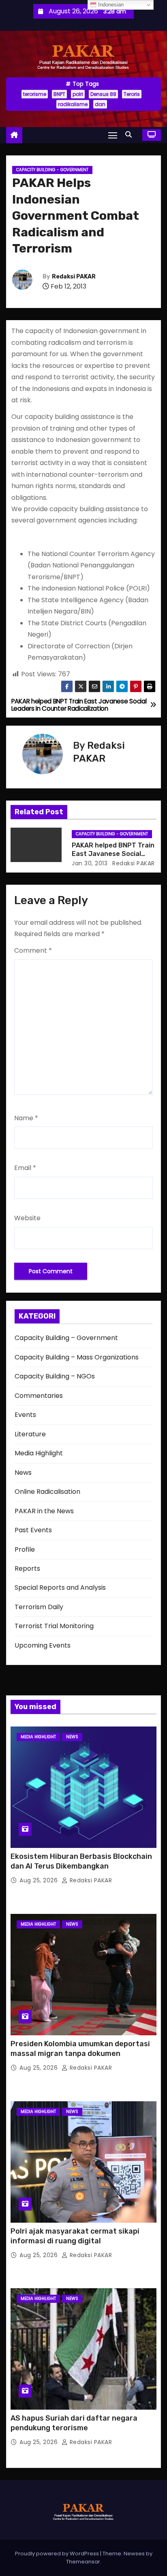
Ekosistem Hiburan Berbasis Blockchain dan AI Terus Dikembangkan (81, 1861)
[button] (131, 135)
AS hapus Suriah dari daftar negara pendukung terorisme (74, 2423)
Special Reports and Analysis (60, 1587)
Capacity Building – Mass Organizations (77, 1357)
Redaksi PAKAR (74, 277)
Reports (27, 1568)
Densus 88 (103, 94)
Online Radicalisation (47, 1492)
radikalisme (73, 104)
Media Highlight (39, 1453)
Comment (33, 950)
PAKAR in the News (44, 1511)
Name (26, 1118)
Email (25, 1168)
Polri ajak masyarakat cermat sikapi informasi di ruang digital (75, 2236)
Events (25, 1415)
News (23, 1473)
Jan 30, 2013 (90, 863)
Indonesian (110, 5)
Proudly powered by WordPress (58, 2554)
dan (100, 104)
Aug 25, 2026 (40, 1880)
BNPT (59, 94)
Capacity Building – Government (66, 1338)
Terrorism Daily (39, 1607)
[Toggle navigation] (113, 135)
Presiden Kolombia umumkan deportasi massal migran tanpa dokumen (80, 2049)
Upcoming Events (43, 1645)
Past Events (33, 1530)
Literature (30, 1434)
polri (78, 94)
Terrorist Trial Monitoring (54, 1626)
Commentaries (39, 1396)
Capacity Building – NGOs (55, 1376)
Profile (25, 1549)
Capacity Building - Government (52, 170)
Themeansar (83, 2562)
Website (27, 1218)
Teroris (132, 94)
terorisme (35, 94)
